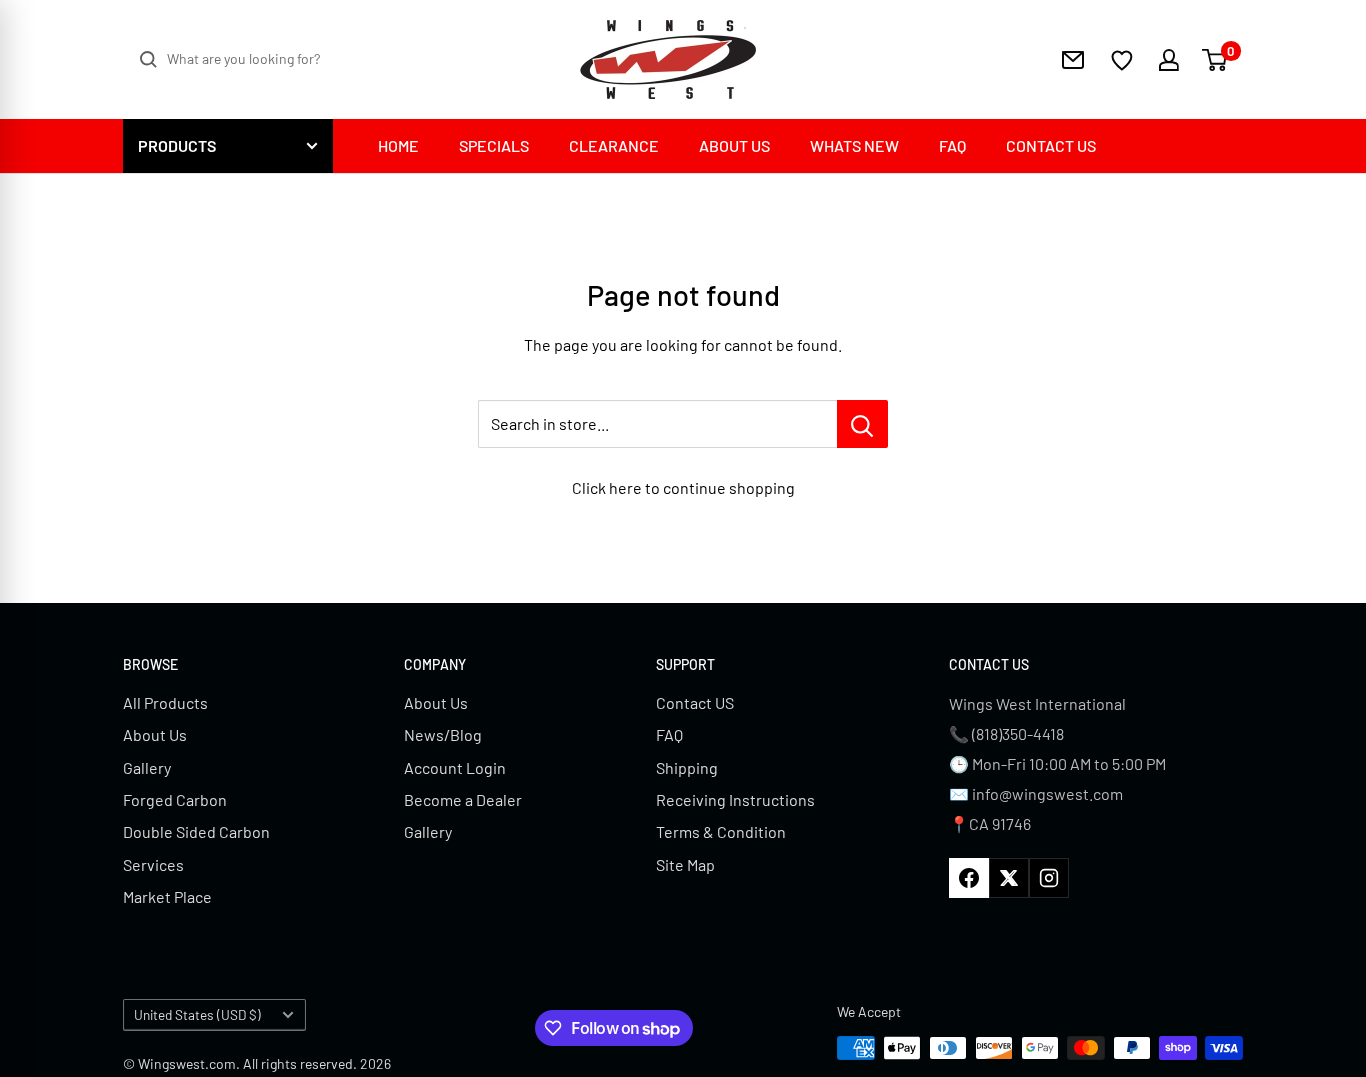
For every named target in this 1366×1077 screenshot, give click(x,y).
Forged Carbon (175, 799)
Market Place (167, 896)
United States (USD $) (197, 1014)
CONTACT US (1051, 145)
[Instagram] (1049, 878)
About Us (155, 734)
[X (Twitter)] (1009, 878)
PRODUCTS (177, 145)
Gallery (147, 767)
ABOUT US (734, 145)
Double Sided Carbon (196, 831)
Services (153, 864)
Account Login (455, 767)
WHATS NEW (854, 145)
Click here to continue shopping (683, 487)
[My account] (1156, 60)
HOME (398, 145)
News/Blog (443, 734)
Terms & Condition (721, 831)
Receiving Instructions (735, 799)
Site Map (685, 864)
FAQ (952, 145)
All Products (165, 702)
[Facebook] (969, 878)
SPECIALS (494, 145)
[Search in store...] (862, 424)
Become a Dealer (463, 799)
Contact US (695, 702)
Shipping (687, 767)
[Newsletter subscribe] (1073, 60)
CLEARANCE (614, 145)
